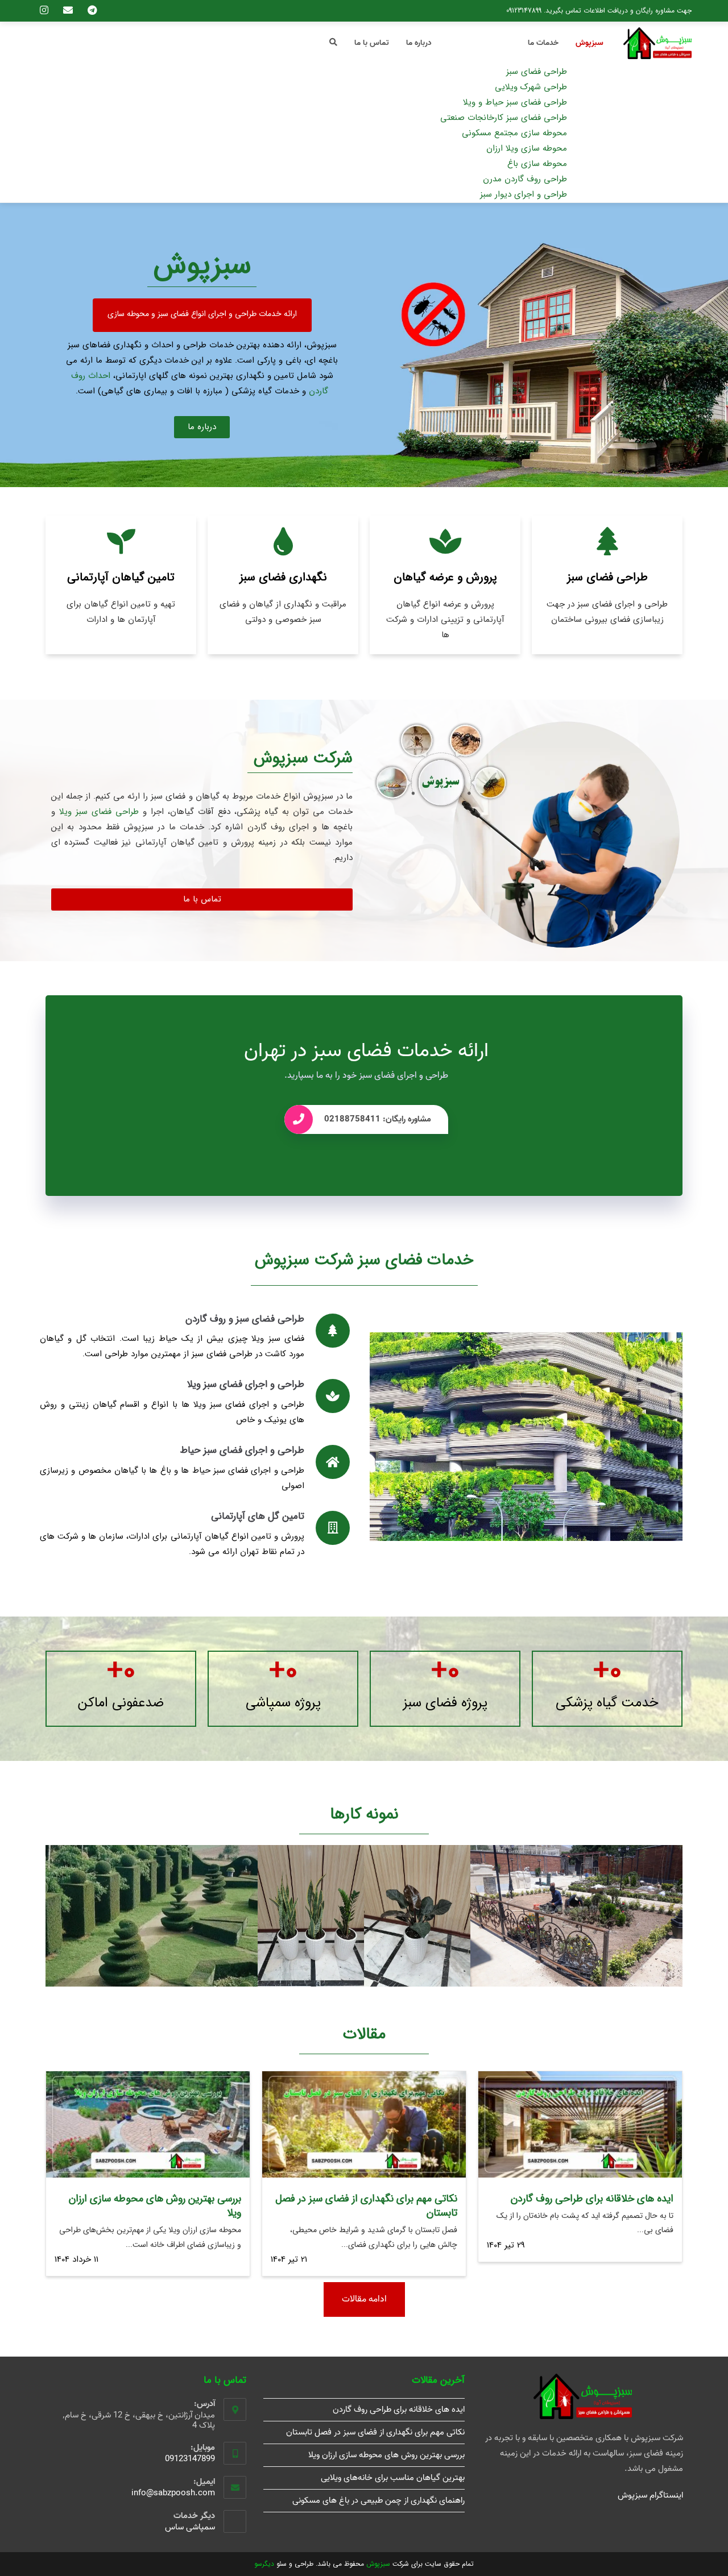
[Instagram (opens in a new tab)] (48, 11)
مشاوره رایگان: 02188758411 (378, 1119)
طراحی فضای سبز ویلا (99, 812)
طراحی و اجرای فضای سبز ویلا (246, 1384)
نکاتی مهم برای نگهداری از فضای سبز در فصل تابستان (366, 2206)
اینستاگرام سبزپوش (650, 2495)
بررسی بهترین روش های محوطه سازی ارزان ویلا (155, 2206)
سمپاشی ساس (190, 2527)
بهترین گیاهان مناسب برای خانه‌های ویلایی (393, 2478)
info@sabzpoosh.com (173, 2493)
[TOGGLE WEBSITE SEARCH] (333, 43)
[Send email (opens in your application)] (72, 11)
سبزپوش (378, 2564)
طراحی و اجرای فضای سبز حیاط (242, 1450)
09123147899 (524, 11)
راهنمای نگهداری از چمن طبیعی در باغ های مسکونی (379, 2500)
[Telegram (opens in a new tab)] (90, 11)
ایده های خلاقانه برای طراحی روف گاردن (592, 2199)
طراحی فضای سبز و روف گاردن (245, 1319)
